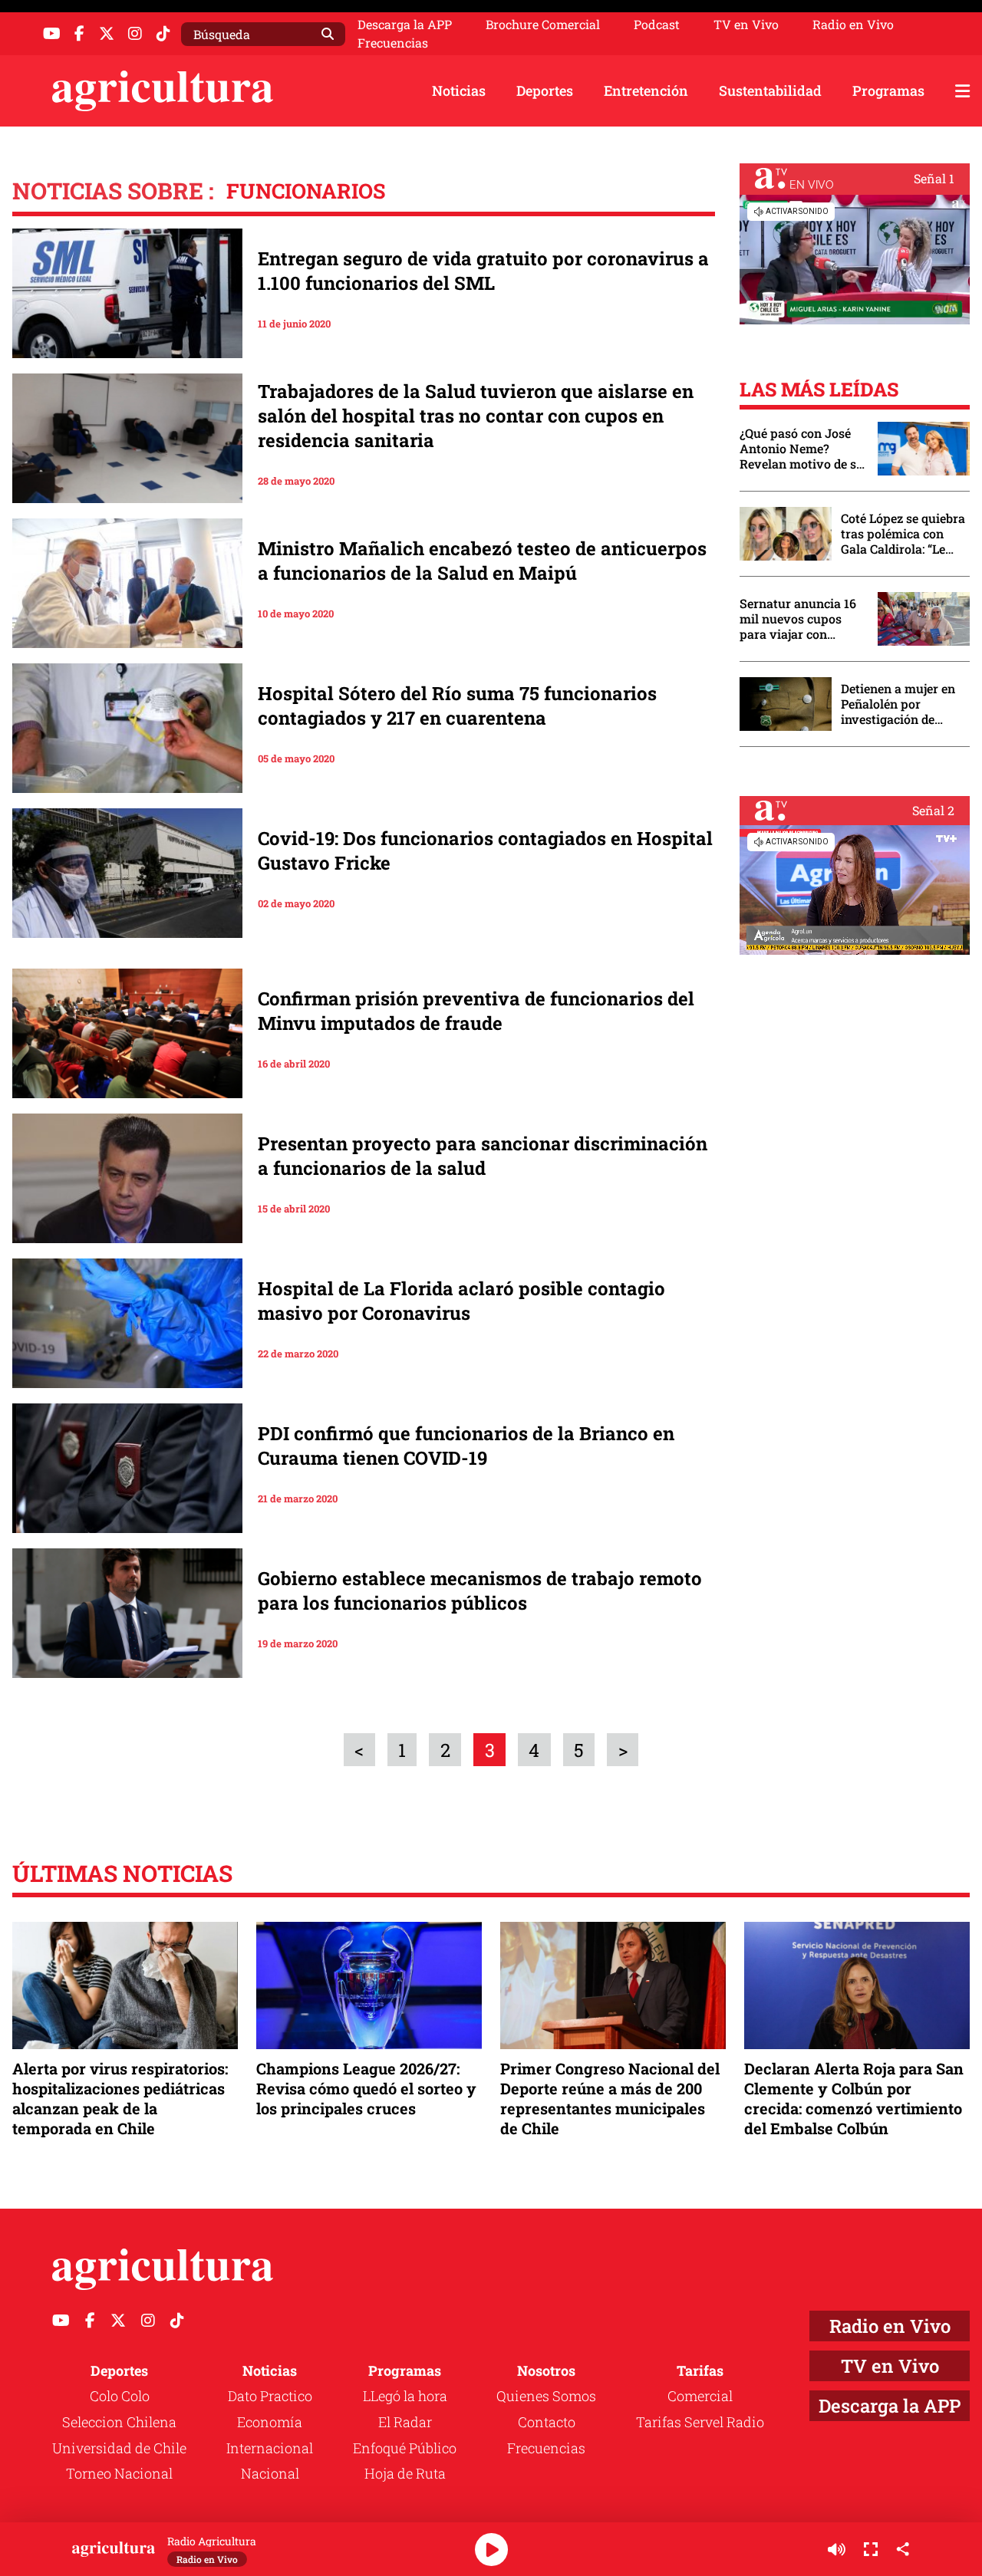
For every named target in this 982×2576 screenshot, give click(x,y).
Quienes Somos (546, 2396)
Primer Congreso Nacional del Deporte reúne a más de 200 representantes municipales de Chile (610, 2099)
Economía (270, 2422)
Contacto (547, 2422)
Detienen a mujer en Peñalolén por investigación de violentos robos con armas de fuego (898, 704)
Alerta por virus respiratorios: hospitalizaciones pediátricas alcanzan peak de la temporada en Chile (120, 2099)
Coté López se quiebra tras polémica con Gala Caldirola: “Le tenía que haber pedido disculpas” (903, 534)
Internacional (270, 2448)
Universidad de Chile (119, 2448)
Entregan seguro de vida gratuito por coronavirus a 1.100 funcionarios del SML (483, 271)
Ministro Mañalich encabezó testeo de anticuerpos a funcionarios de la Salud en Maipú (482, 561)
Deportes (545, 90)
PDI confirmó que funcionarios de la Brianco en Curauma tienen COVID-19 (466, 1446)
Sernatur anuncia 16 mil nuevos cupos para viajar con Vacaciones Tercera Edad (798, 619)
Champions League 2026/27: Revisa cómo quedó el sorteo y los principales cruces (366, 2088)
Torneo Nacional (119, 2473)
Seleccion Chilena (119, 2422)
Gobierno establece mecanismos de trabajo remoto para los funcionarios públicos (480, 1591)
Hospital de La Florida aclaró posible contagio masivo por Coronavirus (461, 1301)
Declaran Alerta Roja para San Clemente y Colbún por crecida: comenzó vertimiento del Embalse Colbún (854, 2099)
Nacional (270, 2473)
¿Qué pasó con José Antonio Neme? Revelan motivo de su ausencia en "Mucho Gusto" (802, 449)
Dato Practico (270, 2396)
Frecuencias (393, 43)
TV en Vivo (746, 25)
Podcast (657, 25)
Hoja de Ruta (405, 2473)
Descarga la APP (405, 24)
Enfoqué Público (405, 2448)
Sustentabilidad (770, 90)
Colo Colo (120, 2396)
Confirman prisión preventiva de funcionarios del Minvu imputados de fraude (476, 1011)
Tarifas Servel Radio (700, 2422)
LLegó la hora (405, 2396)
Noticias (459, 90)
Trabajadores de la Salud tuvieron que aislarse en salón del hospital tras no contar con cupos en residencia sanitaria (476, 416)
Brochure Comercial (543, 25)
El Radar (405, 2422)
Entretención (646, 90)
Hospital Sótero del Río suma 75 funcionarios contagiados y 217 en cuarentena (457, 706)
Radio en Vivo (853, 25)
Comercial (700, 2396)
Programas (888, 90)
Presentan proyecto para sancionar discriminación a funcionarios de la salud (483, 1156)
